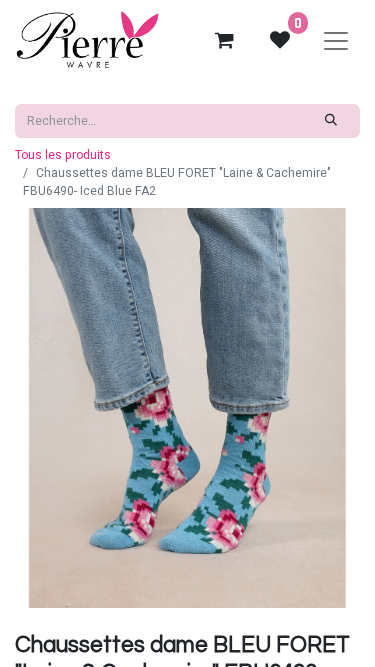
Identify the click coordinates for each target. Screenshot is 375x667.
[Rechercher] (331, 121)
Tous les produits (63, 155)
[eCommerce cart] (224, 40)
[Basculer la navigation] (336, 40)
